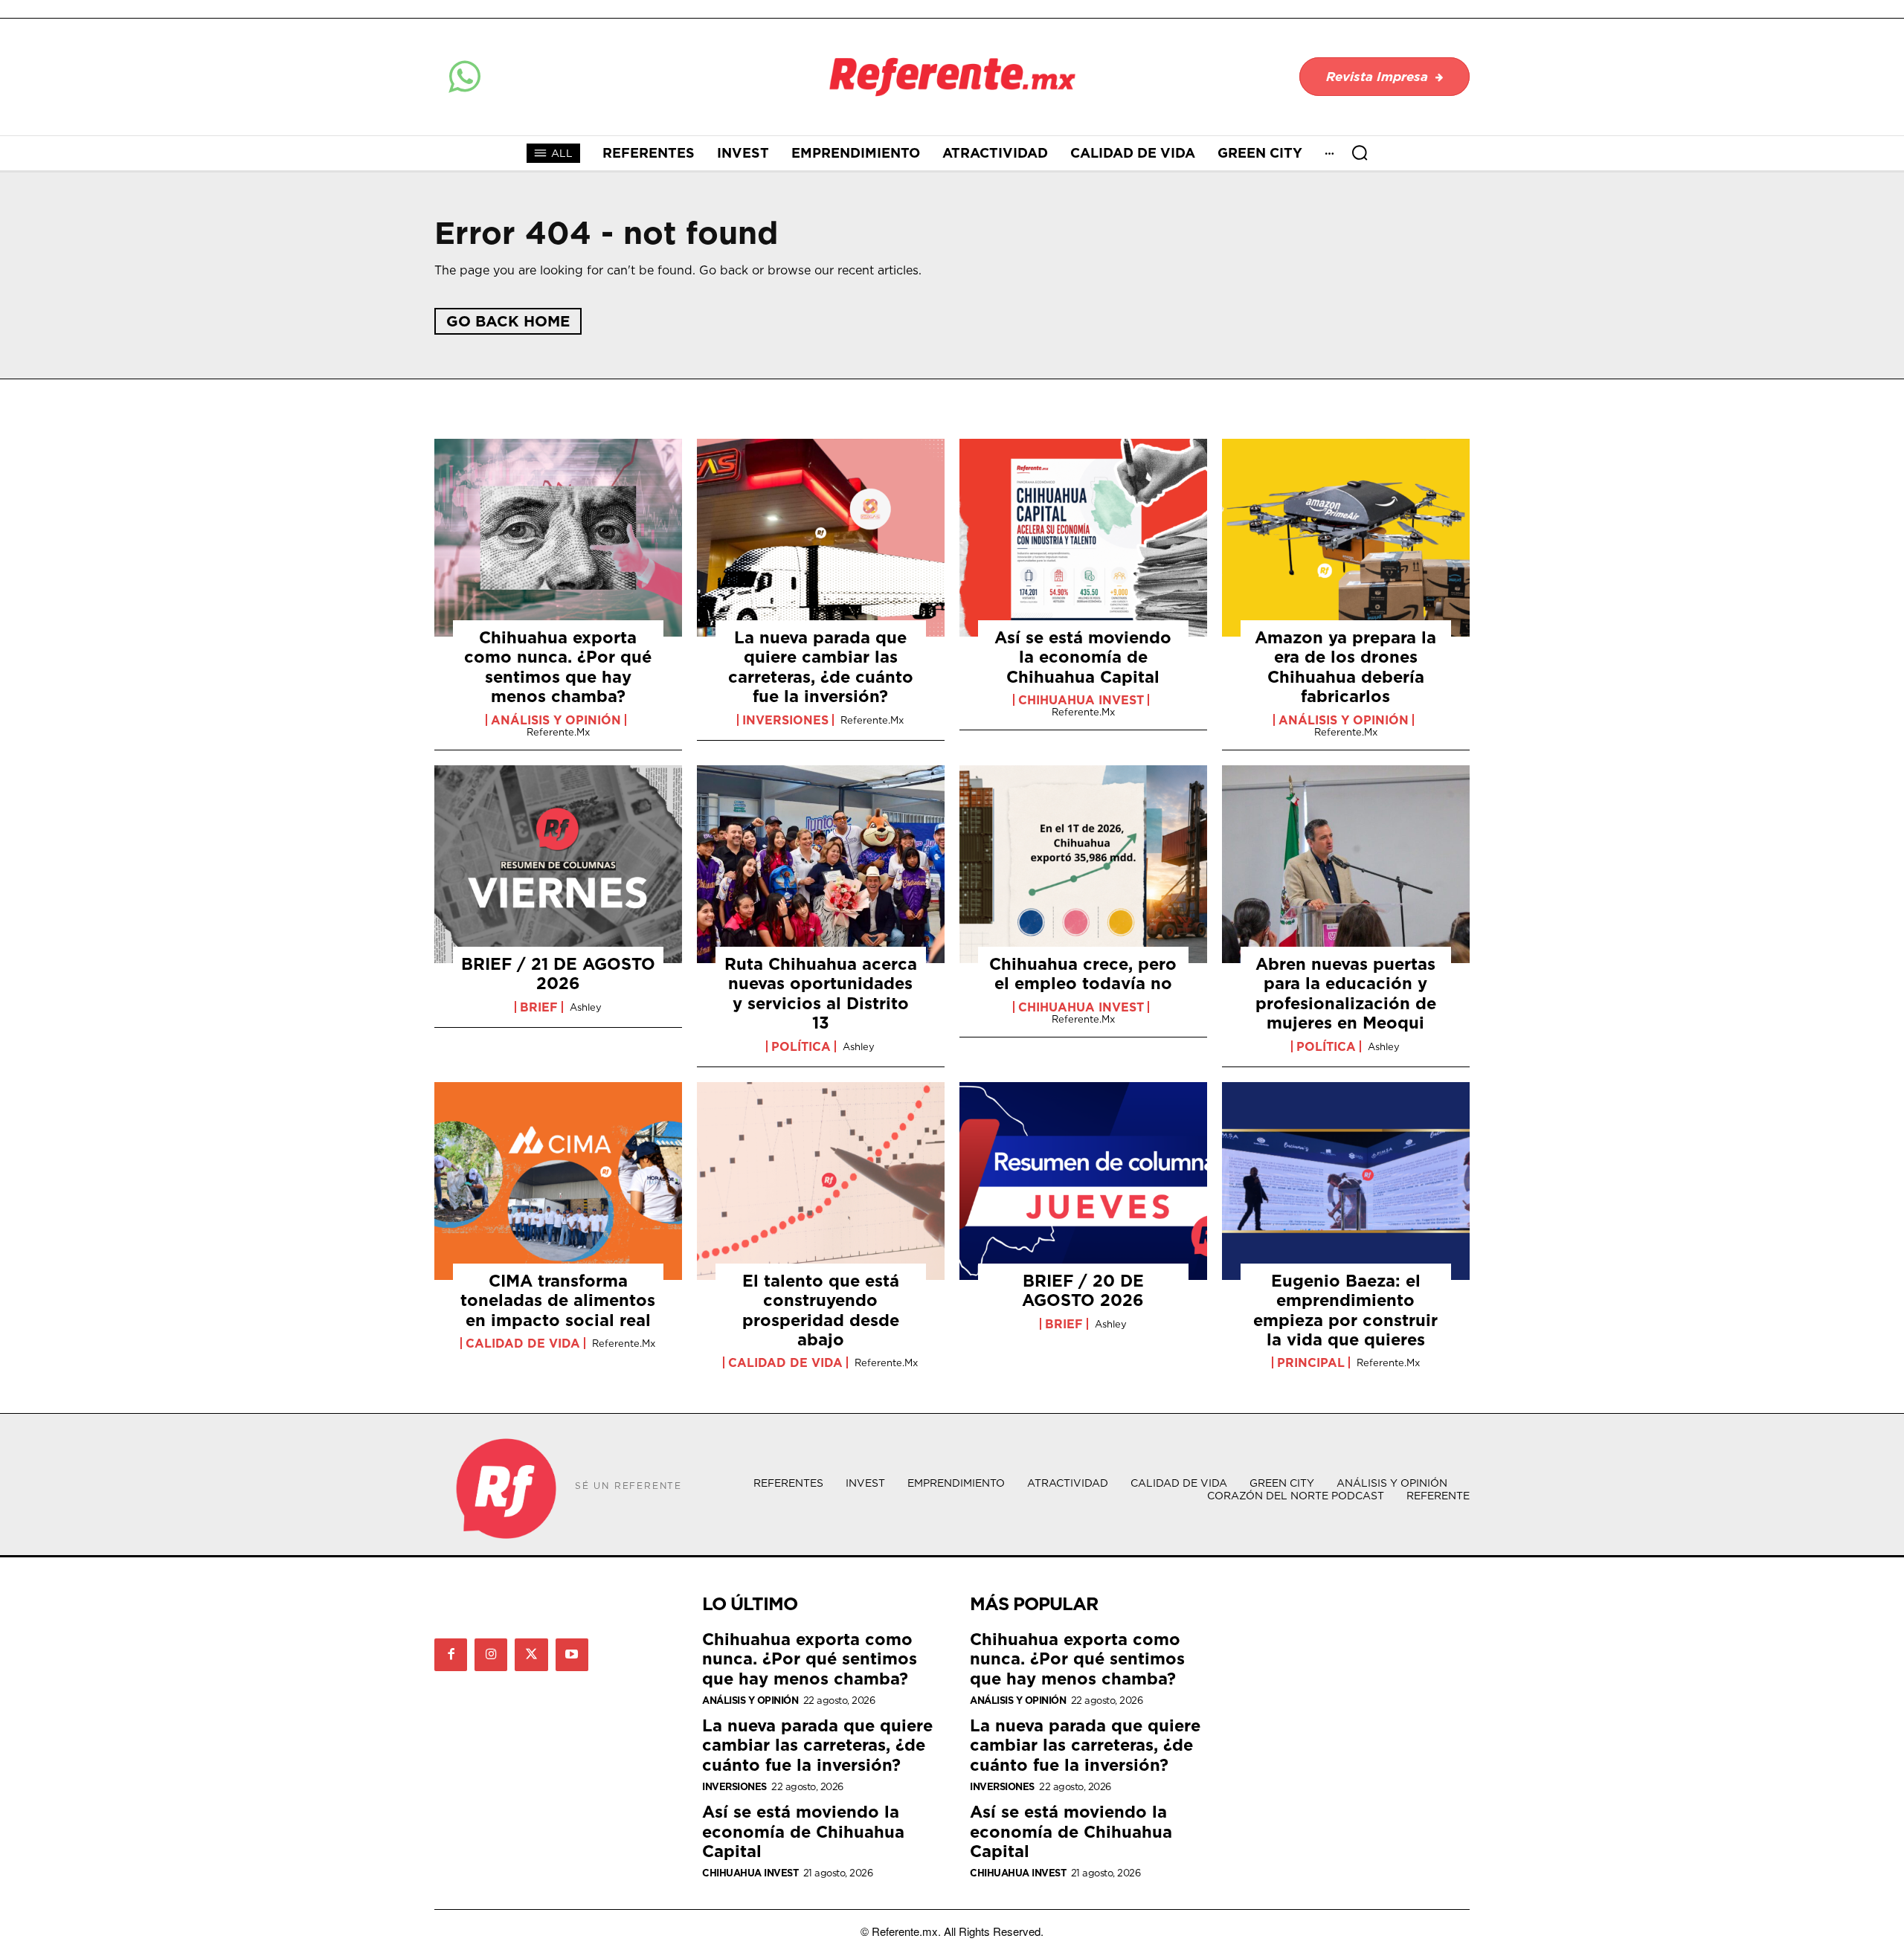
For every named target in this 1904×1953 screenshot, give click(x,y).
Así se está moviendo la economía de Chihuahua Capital (1083, 657)
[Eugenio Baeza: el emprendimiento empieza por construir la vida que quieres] (1346, 1181)
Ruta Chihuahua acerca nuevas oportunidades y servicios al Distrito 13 (821, 993)
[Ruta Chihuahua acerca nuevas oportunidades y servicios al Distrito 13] (821, 864)
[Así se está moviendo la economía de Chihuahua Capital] (1083, 538)
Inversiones (785, 720)
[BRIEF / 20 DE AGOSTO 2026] (1083, 1181)
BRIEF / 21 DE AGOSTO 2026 (558, 973)
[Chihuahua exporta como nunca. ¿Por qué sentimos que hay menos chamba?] (558, 538)
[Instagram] (491, 1655)
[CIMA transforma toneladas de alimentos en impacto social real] (558, 1181)
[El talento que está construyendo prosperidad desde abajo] (821, 1181)
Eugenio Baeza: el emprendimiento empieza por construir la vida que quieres (1345, 1310)
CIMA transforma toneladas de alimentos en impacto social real (558, 1300)
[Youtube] (572, 1655)
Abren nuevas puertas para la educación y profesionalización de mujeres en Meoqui (1346, 993)
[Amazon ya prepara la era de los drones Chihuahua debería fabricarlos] (1346, 538)
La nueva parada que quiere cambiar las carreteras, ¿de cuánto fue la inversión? (821, 666)
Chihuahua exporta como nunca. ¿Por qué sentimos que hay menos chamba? (558, 666)
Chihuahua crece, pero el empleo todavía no (1083, 973)
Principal (1311, 1362)
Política (801, 1046)
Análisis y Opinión (556, 720)
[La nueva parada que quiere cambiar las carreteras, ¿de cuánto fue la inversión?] (821, 538)
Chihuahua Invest (1081, 700)
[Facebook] (451, 1655)
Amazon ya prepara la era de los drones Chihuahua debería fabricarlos (1345, 666)
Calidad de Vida (523, 1343)
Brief (539, 1007)
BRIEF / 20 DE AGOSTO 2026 (1083, 1290)
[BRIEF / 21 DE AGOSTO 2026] (558, 864)
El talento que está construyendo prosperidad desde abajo (821, 1310)
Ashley (586, 1007)
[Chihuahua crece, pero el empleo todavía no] (1083, 864)
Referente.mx (558, 732)
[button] (1360, 152)
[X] (531, 1655)
